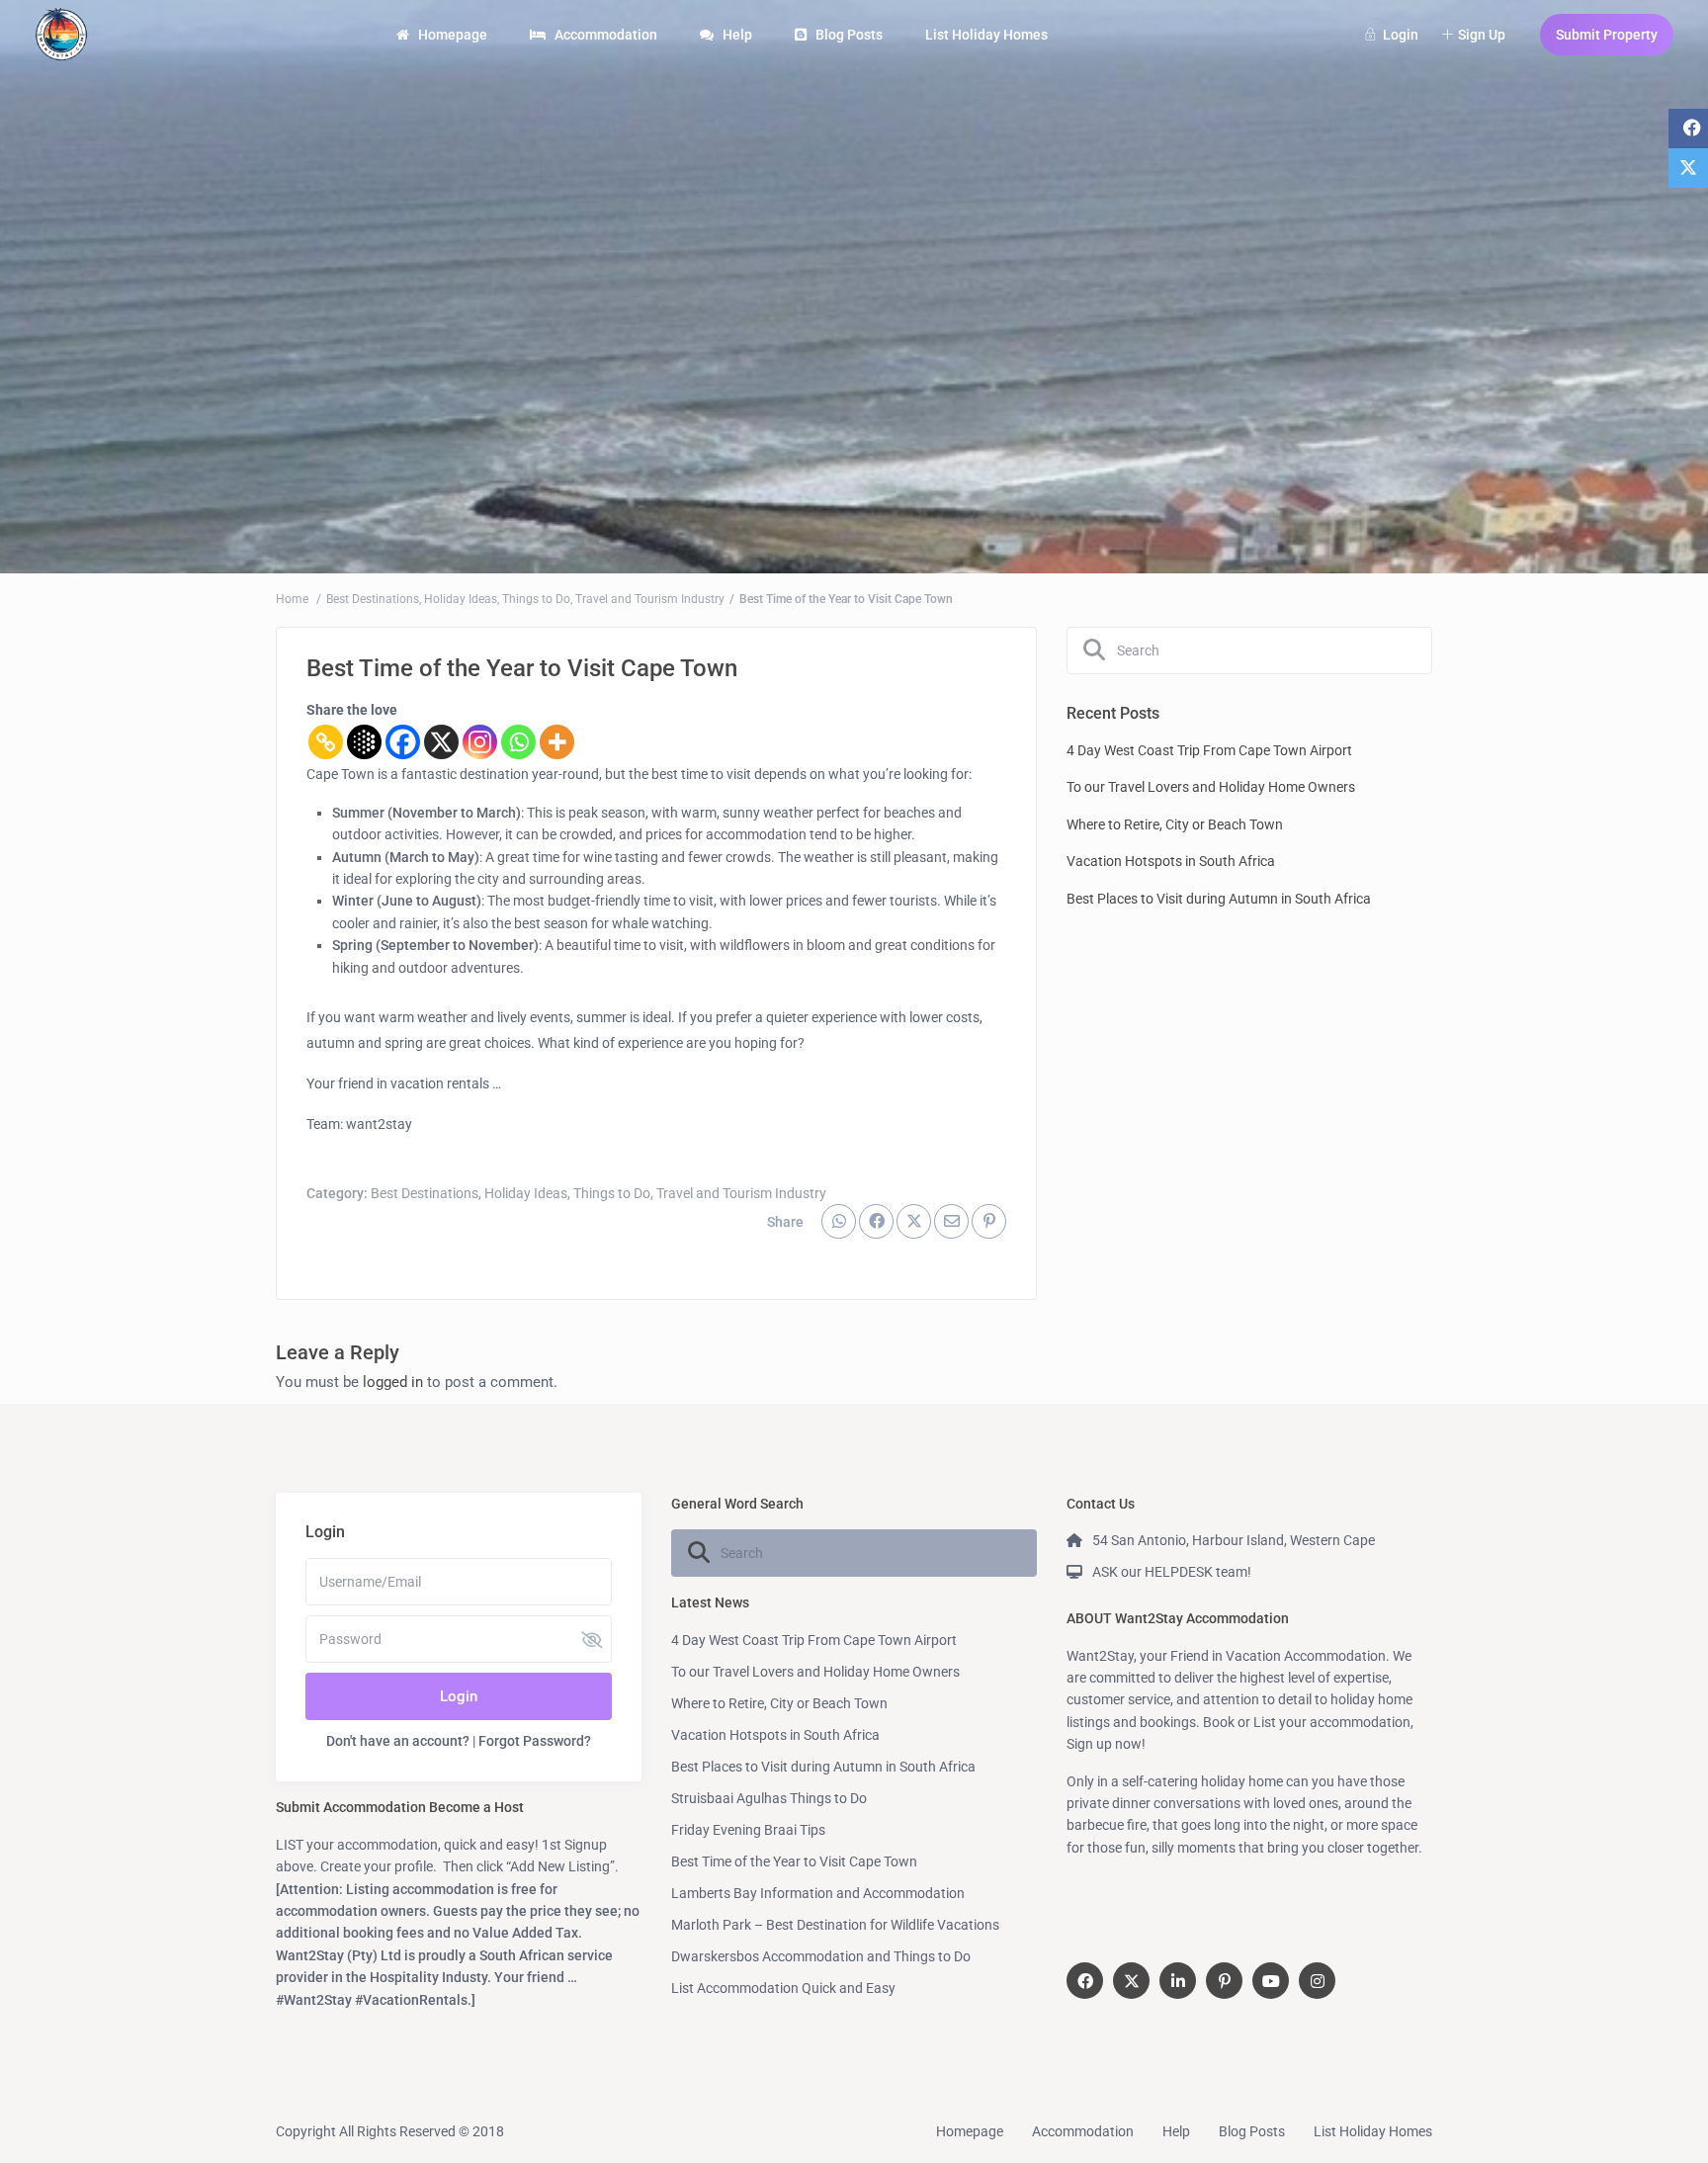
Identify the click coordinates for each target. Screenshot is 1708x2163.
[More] (557, 742)
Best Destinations (373, 599)
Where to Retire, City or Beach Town (1175, 824)
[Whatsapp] (518, 742)
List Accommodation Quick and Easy (783, 1988)
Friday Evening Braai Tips (748, 1830)
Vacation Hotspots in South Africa (1171, 861)
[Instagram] (480, 742)
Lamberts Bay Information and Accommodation (818, 1893)
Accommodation (606, 35)
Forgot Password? (535, 1741)
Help (737, 35)
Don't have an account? (398, 1741)
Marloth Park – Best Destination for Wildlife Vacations (835, 1925)
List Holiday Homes (986, 35)
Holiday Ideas (461, 599)
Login (459, 1696)
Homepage (453, 35)
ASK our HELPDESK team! (1172, 1572)
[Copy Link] (326, 742)
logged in (393, 1382)
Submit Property (1607, 35)
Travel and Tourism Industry (650, 599)
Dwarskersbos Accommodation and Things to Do (821, 1956)
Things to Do (536, 599)
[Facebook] (403, 742)
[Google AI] (364, 742)
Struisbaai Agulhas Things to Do (769, 1798)
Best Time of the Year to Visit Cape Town (794, 1861)
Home (292, 599)
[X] (441, 742)
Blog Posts (849, 35)
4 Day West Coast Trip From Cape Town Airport (1209, 750)
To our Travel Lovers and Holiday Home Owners (1211, 787)
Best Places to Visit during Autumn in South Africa (1219, 899)
